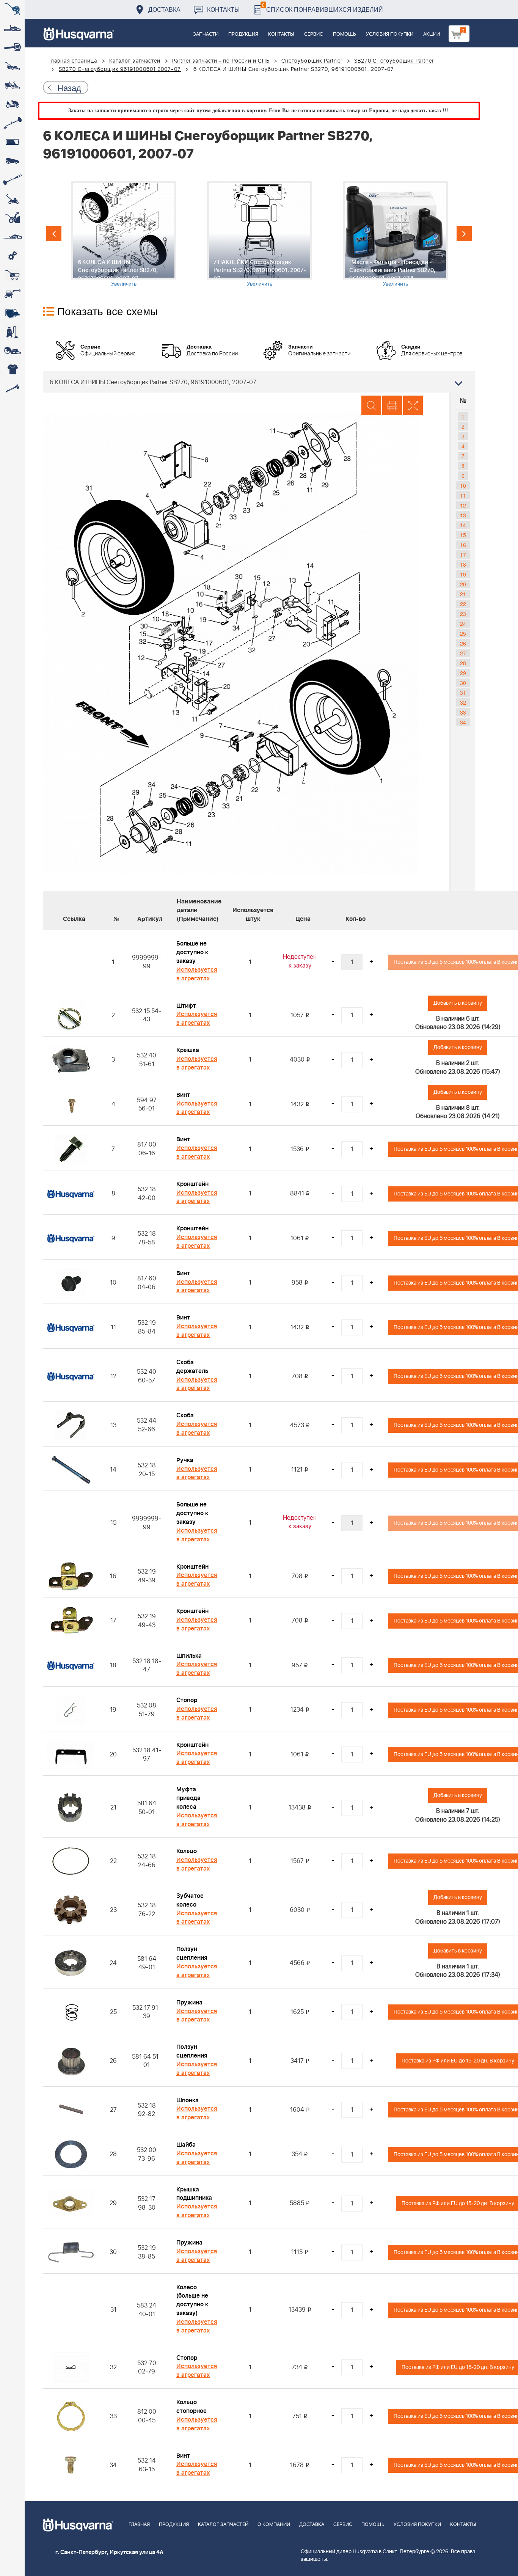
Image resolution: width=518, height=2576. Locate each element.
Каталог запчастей (135, 61)
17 (463, 554)
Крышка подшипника (194, 2194)
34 (463, 722)
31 (463, 693)
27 (463, 653)
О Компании (274, 2525)
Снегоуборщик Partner (312, 61)
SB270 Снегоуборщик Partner (394, 61)
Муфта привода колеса (188, 1798)
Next (464, 234)
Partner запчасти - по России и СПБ (221, 61)
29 (463, 673)
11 (463, 495)
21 (463, 594)
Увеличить (124, 283)
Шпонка (188, 2100)
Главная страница (73, 61)
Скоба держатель (192, 1367)
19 (463, 574)
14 (463, 525)
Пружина (189, 2003)
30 (463, 683)
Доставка (164, 9)
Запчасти (206, 34)
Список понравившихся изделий (323, 7)
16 (463, 545)
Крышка (188, 1050)
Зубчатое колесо (190, 1900)
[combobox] (259, 382)
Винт (183, 1095)
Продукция (243, 34)
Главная (139, 2525)
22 (463, 604)
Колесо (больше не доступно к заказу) (192, 2300)
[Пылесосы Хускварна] (12, 332)
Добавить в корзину (458, 1003)
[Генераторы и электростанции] (12, 275)
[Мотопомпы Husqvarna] (12, 313)
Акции (432, 34)
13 (463, 515)
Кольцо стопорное (192, 2407)
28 (463, 663)
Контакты (223, 9)
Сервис (314, 34)
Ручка (185, 1460)
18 (463, 564)
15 (463, 535)
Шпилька (189, 1656)
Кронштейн (192, 1184)
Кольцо (187, 1851)
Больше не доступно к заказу (192, 952)
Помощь (345, 34)
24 (463, 624)
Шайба (186, 2145)
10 (463, 485)
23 (463, 614)
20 (463, 584)
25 (463, 633)
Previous (54, 234)
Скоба (185, 1415)
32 (463, 702)
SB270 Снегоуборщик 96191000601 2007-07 (120, 69)
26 (463, 643)
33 (463, 712)
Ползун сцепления (192, 1953)
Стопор (187, 1700)
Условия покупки (390, 34)
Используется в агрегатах (197, 974)
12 (463, 505)
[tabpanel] (124, 234)
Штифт (186, 1006)
